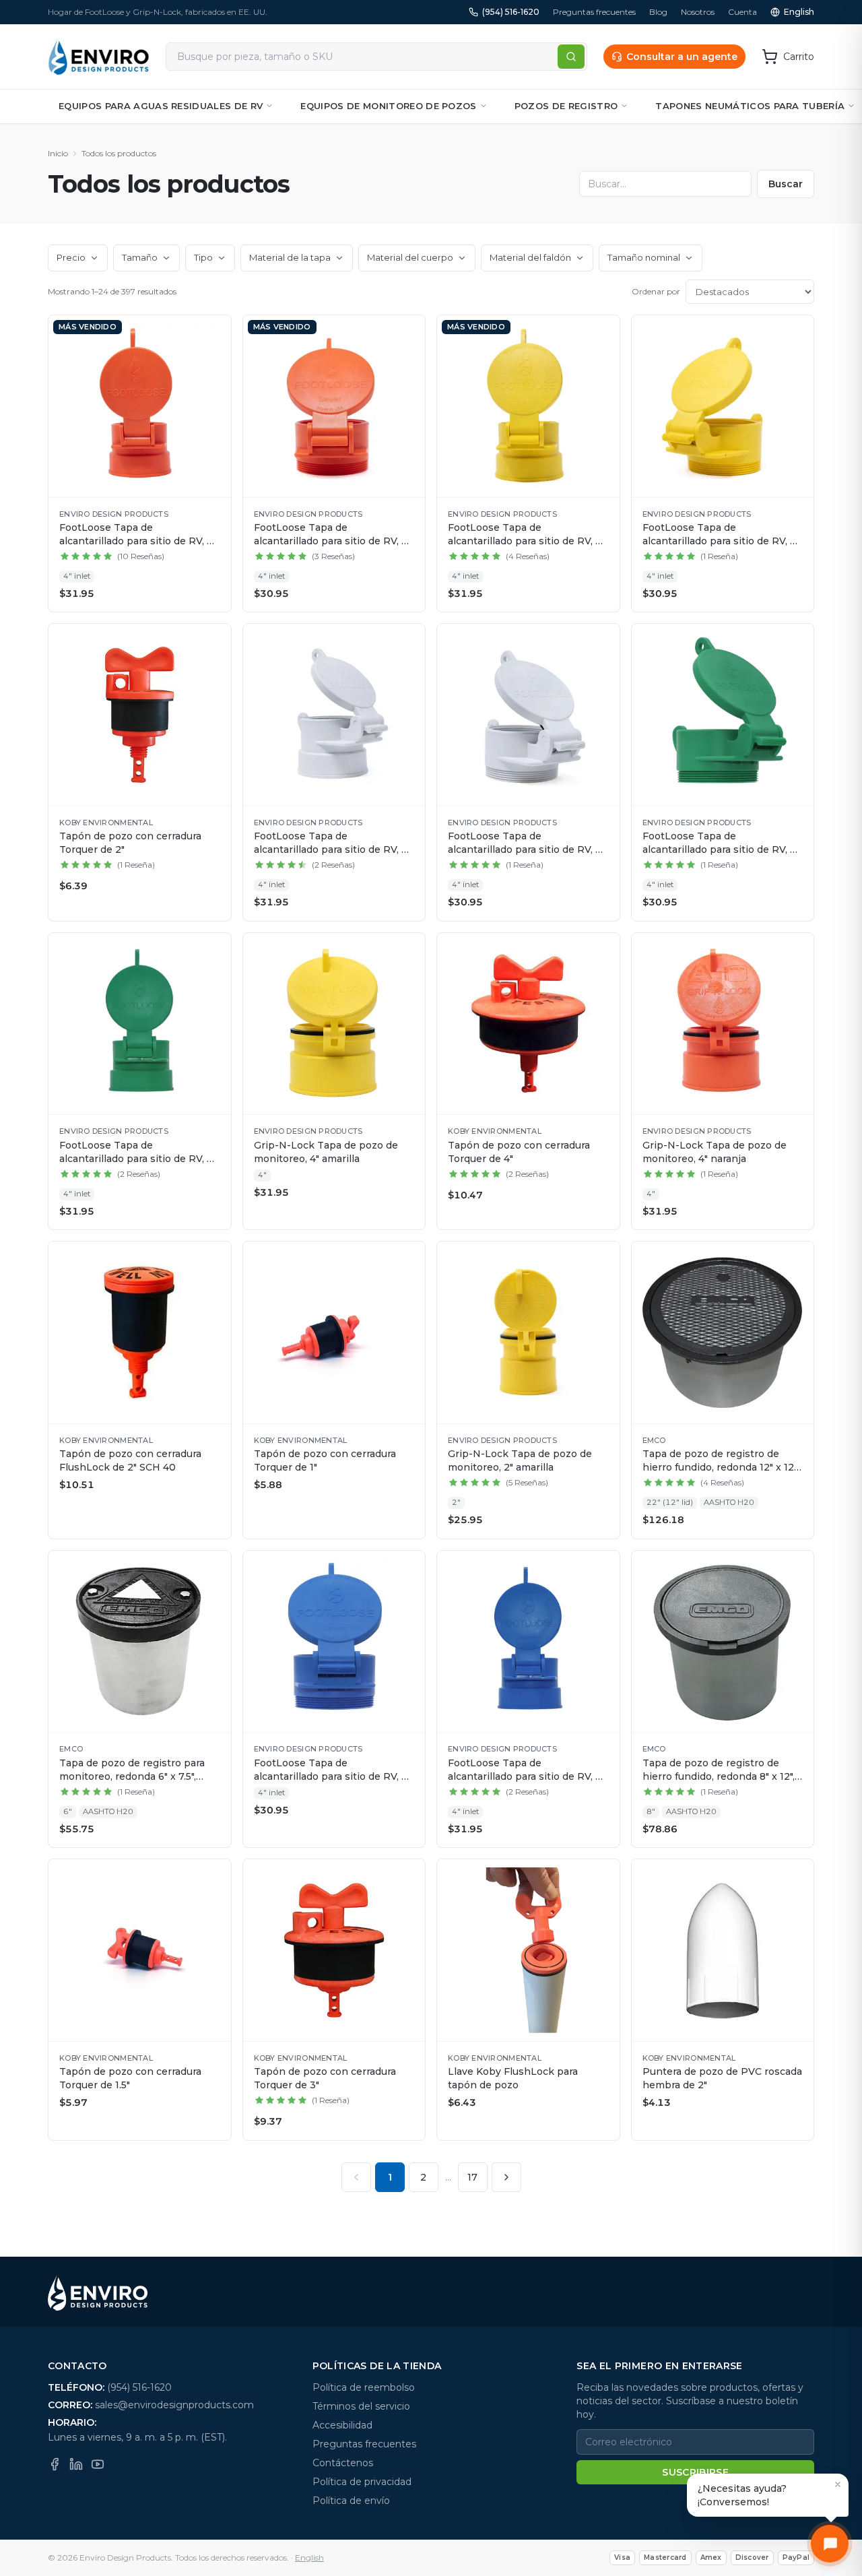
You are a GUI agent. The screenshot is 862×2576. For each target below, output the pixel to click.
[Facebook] (55, 2464)
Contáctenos (343, 2463)
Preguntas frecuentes (594, 12)
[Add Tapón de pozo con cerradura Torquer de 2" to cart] (214, 641)
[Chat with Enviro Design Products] (830, 2544)
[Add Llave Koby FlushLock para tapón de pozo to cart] (603, 1876)
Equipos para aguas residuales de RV (161, 106)
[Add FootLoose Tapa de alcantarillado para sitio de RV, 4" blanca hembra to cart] (408, 641)
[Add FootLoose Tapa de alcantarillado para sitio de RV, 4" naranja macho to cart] (408, 332)
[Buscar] (571, 57)
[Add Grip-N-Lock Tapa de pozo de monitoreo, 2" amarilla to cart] (603, 1258)
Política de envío (351, 2501)
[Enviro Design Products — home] (99, 57)
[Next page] (506, 2177)
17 (472, 2177)
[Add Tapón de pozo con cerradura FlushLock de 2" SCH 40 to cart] (214, 1258)
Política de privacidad (362, 2482)
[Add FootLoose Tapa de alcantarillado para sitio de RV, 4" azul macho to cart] (408, 1568)
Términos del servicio (361, 2406)
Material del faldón (530, 257)
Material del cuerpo (410, 257)
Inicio (58, 153)
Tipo (203, 257)
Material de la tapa (290, 257)
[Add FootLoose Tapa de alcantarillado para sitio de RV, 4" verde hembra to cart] (214, 950)
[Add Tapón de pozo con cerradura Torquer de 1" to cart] (408, 1258)
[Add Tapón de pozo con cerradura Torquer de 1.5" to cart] (214, 1876)
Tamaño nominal (644, 257)
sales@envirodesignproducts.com (174, 2405)
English (799, 12)
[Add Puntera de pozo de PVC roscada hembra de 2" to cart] (797, 1876)
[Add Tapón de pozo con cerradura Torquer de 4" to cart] (603, 950)
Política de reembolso (364, 2387)
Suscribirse (695, 2472)
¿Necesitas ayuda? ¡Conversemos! (742, 2495)
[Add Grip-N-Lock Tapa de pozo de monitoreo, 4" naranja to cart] (797, 950)
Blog (658, 12)
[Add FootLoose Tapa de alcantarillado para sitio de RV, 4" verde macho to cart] (797, 641)
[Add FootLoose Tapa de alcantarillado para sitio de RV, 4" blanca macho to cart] (603, 641)
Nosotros (698, 12)
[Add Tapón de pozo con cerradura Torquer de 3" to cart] (408, 1876)
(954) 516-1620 (511, 12)
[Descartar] (838, 2484)
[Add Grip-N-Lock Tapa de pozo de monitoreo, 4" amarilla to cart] (408, 950)
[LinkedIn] (76, 2464)
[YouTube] (98, 2464)
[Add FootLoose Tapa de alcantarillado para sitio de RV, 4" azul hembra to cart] (603, 1568)
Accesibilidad (342, 2425)
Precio (71, 257)
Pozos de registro (566, 106)
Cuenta (742, 12)
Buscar (786, 184)
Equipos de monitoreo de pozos (388, 106)
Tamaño (140, 257)
